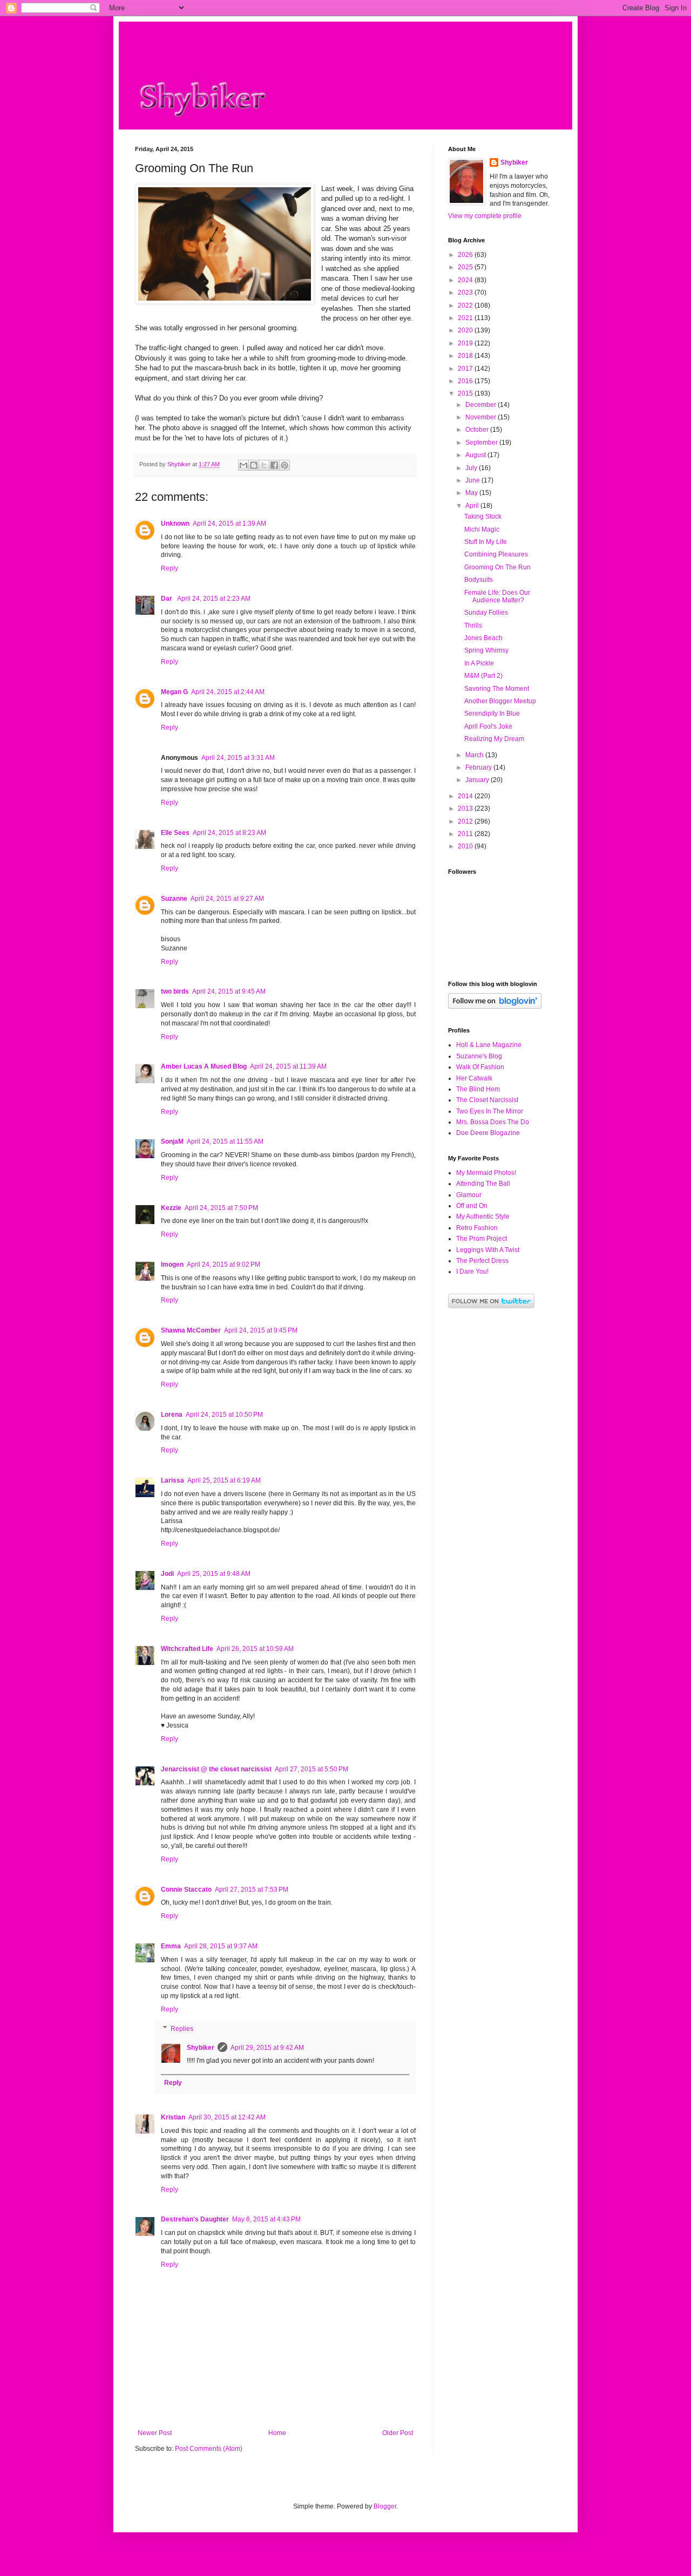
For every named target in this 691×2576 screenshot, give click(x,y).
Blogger (385, 2506)
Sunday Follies (486, 613)
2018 (466, 356)
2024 (466, 280)
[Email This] (243, 465)
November (482, 417)
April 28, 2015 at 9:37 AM (221, 1946)
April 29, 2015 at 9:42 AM (267, 2048)
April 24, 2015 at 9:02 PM (223, 1265)
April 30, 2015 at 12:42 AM (227, 2117)
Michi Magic (482, 529)
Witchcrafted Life (187, 1649)
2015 (466, 393)
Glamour (469, 1195)
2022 (466, 305)
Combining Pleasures (496, 554)
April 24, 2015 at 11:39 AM (288, 1066)
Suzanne (174, 899)
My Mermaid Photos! (486, 1173)
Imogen (172, 1265)
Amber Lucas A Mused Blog (204, 1066)
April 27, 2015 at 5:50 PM (311, 1769)
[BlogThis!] (254, 465)
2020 (466, 330)
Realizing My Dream (494, 739)
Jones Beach (483, 638)
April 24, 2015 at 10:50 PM (224, 1415)
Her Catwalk (474, 1078)
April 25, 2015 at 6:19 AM (224, 1480)
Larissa (172, 1480)
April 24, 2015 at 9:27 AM (227, 899)
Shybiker (201, 2048)
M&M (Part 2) (483, 676)
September (482, 443)
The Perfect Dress (482, 1261)
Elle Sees (175, 833)
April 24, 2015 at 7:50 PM (221, 1208)
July (472, 468)
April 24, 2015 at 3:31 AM (238, 758)
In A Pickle (479, 663)
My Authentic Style (483, 1216)
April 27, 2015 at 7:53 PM (252, 1889)
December (482, 405)
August (476, 455)
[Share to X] (264, 465)
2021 (466, 318)
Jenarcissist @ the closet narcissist (216, 1769)
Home (277, 2433)
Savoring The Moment (497, 689)
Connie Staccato (186, 1889)
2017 (466, 369)
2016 (466, 381)
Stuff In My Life (486, 542)
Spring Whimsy (486, 650)
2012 (466, 821)
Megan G (174, 692)
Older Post (398, 2433)
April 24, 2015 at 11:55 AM (225, 1141)
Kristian (173, 2117)
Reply (170, 568)
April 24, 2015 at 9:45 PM (261, 1330)
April (473, 506)
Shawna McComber (191, 1330)
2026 (466, 255)
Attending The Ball (483, 1184)
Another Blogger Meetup (500, 701)
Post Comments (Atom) (209, 2449)
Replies (182, 2029)
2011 (466, 834)
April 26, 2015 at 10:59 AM (255, 1649)
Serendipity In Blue (492, 713)
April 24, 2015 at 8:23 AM (229, 833)
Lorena (172, 1415)
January (478, 780)
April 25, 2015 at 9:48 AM (214, 1574)
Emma (171, 1946)
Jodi (167, 1574)
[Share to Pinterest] (284, 465)
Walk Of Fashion (480, 1067)
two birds (175, 991)
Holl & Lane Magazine (489, 1045)
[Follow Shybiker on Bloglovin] (495, 1007)
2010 (466, 846)
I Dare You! (472, 1272)
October (478, 430)
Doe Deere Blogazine (488, 1133)
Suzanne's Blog (479, 1056)
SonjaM (172, 1141)
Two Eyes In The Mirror (490, 1111)
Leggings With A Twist (488, 1250)
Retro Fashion (477, 1228)
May (472, 493)
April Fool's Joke (488, 726)
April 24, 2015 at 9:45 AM (229, 991)
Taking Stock (483, 516)
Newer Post (155, 2433)
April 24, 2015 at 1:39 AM (229, 524)
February (479, 767)
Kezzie (171, 1208)
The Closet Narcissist (487, 1100)
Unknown (175, 524)
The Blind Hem (478, 1089)
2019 (466, 343)
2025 (466, 267)
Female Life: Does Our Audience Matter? (497, 596)
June (473, 480)
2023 (466, 293)
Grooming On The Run (497, 567)
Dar (167, 599)
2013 (466, 808)
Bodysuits (479, 580)
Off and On (472, 1206)
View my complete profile (485, 216)
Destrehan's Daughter (195, 2219)
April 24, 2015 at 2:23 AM (214, 599)
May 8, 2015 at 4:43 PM (266, 2219)
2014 (466, 796)
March (475, 755)
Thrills (473, 626)
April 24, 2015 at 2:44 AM (228, 692)
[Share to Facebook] (274, 465)
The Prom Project (482, 1239)
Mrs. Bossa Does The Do (493, 1122)
